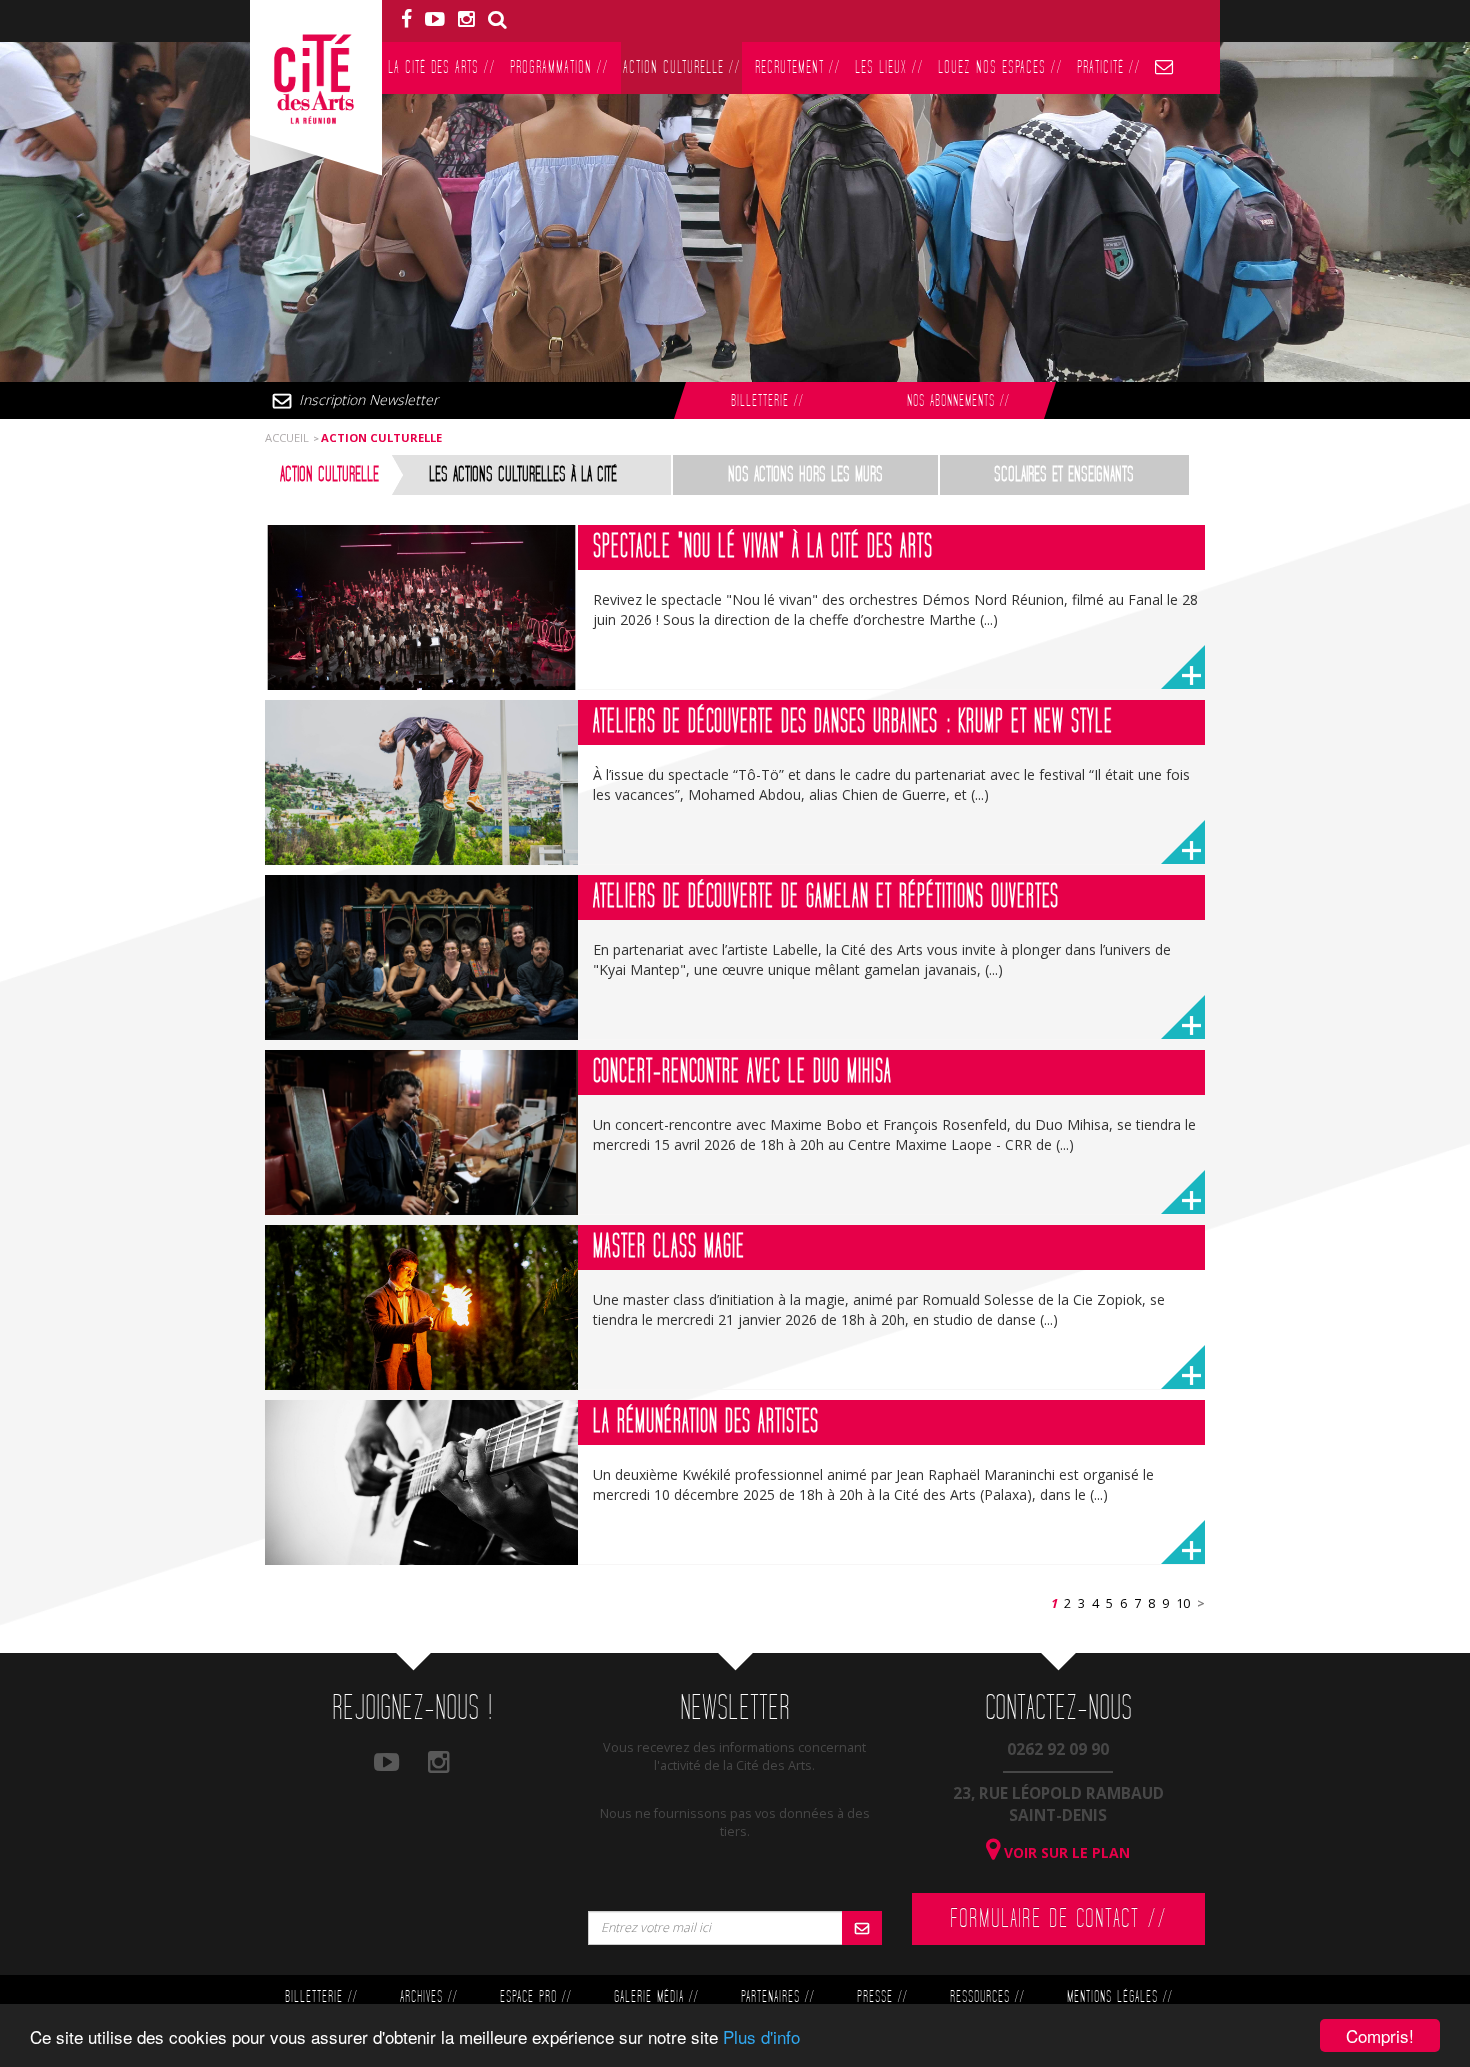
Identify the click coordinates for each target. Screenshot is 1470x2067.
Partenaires (777, 1997)
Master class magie (669, 1247)
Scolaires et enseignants (1064, 475)
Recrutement (797, 67)
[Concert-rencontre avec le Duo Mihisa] (421, 1132)
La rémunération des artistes (706, 1422)
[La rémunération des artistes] (421, 1482)
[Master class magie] (421, 1307)
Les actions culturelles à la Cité (523, 475)
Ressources (987, 1997)
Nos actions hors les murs (805, 475)
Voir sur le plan (1065, 1852)
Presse (882, 1997)
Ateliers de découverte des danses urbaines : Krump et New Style (853, 722)
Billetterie (767, 401)
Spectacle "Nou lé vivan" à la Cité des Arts (763, 547)
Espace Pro (535, 1997)
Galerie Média (656, 1997)
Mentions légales (1119, 1997)
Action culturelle (681, 67)
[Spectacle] (421, 607)
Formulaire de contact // (1058, 1919)
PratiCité (1108, 67)
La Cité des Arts (441, 67)
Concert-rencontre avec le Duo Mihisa (742, 1072)
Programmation (559, 67)
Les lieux (889, 67)
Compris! (1380, 2035)
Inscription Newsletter (368, 399)
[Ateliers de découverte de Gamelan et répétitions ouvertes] (421, 957)
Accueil (287, 437)
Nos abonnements (958, 401)
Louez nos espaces (1000, 67)
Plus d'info (761, 2036)
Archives (428, 1997)
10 (1183, 1603)
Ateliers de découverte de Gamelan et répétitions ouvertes (826, 897)
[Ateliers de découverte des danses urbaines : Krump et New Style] (421, 782)
